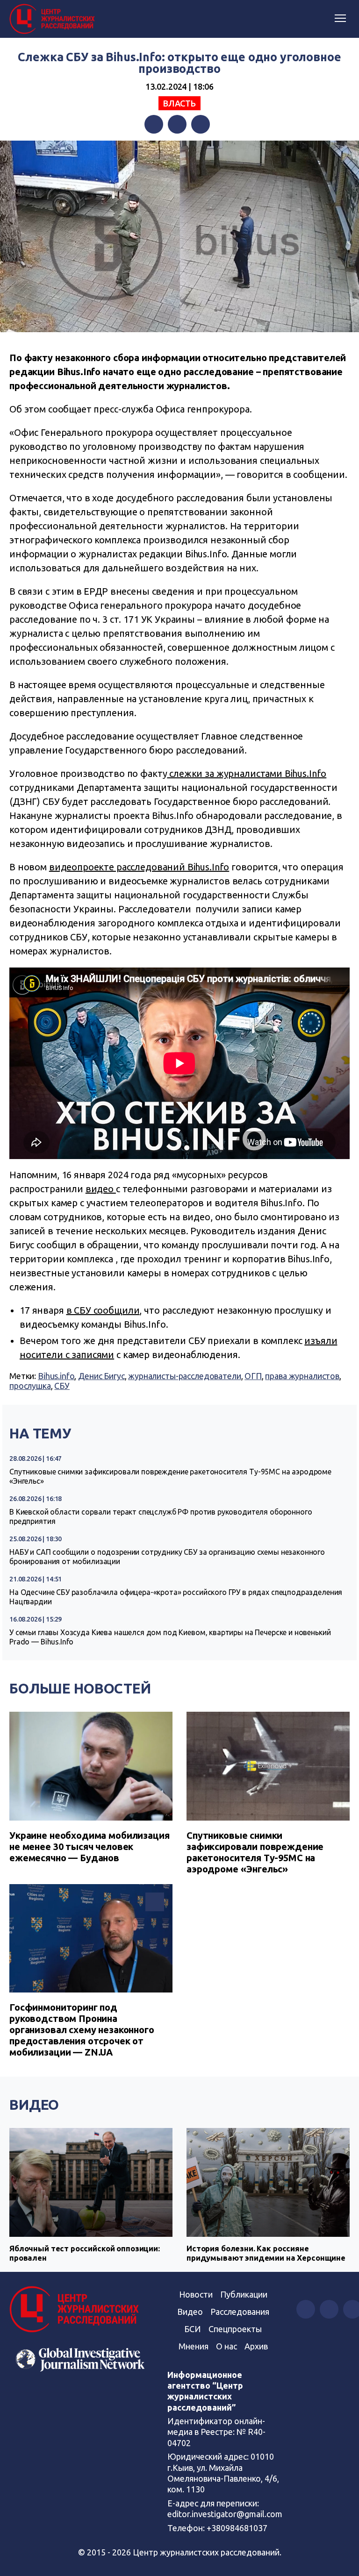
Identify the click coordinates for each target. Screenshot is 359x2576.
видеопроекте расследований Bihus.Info (139, 867)
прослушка (30, 1386)
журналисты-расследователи (184, 1376)
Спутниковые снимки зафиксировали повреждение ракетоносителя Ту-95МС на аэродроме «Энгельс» (170, 1476)
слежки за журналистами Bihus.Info (247, 773)
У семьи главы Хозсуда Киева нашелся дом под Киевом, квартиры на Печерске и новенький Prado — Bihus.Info (170, 1637)
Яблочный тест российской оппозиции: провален (85, 2253)
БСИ (193, 2329)
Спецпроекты (235, 2329)
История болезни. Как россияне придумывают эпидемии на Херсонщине (266, 2253)
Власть (179, 103)
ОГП (253, 1376)
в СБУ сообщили (103, 1310)
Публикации (244, 2294)
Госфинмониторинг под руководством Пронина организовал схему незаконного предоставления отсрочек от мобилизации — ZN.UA (82, 2030)
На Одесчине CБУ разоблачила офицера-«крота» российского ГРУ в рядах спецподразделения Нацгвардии (176, 1597)
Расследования (240, 2312)
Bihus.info (56, 1376)
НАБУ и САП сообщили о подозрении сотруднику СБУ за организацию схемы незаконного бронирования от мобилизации (167, 1557)
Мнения (194, 2346)
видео (101, 1189)
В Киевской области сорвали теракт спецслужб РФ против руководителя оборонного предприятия (161, 1516)
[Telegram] (201, 124)
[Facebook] (154, 124)
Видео (34, 2105)
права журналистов (302, 1376)
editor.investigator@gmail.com (225, 2514)
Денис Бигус (101, 1376)
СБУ (62, 1386)
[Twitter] (177, 124)
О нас (226, 2346)
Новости (196, 2294)
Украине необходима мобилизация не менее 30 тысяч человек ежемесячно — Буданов (90, 1847)
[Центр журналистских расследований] (54, 19)
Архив (256, 2346)
